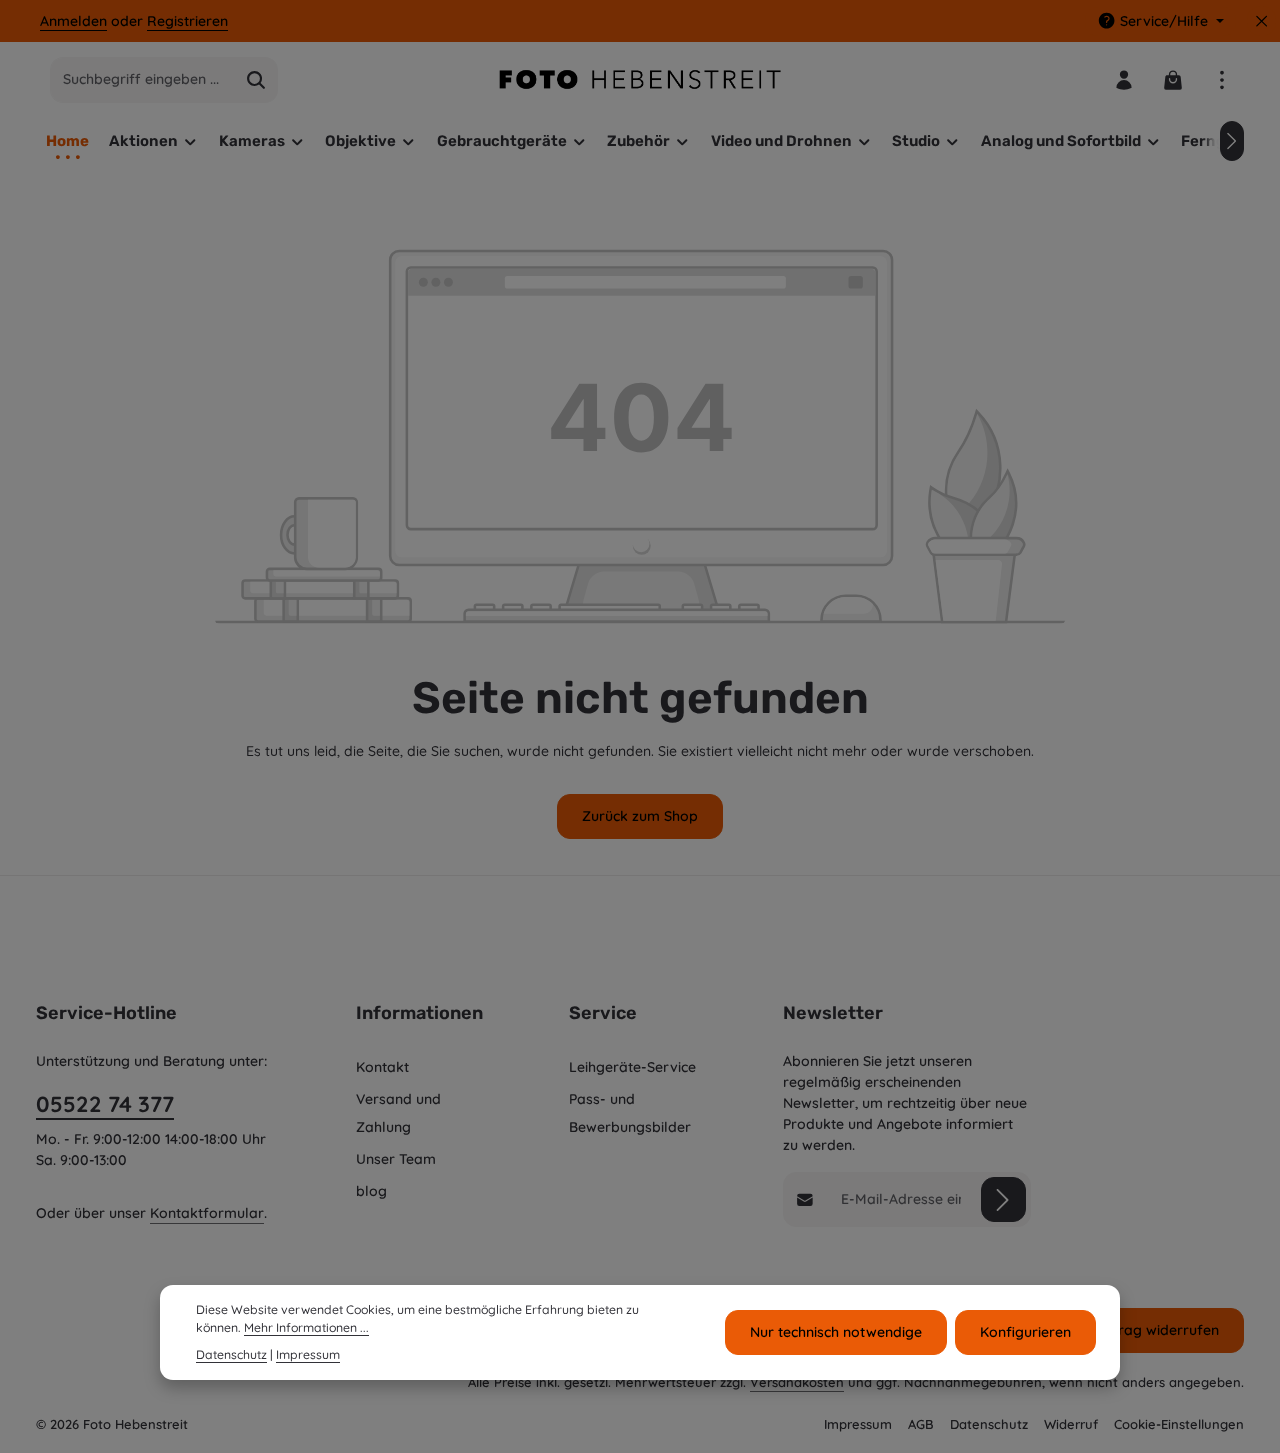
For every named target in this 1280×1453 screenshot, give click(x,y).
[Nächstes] (1232, 141)
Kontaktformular (207, 1213)
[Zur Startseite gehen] (640, 79)
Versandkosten (797, 1382)
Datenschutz (989, 1424)
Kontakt (382, 1067)
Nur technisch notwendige (836, 1332)
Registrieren (187, 21)
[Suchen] (256, 80)
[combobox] (143, 80)
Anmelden (73, 21)
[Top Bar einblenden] (1221, 79)
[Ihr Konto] (1123, 79)
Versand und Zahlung (398, 1113)
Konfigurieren (1025, 1332)
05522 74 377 (105, 1104)
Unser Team (396, 1159)
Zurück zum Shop (640, 816)
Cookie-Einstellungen (1179, 1424)
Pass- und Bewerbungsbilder (630, 1113)
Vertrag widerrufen (1154, 1330)
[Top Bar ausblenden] (1261, 21)
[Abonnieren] (1003, 1199)
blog (371, 1191)
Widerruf (1071, 1424)
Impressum (858, 1424)
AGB (921, 1424)
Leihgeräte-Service (632, 1067)
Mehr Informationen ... (306, 1328)
